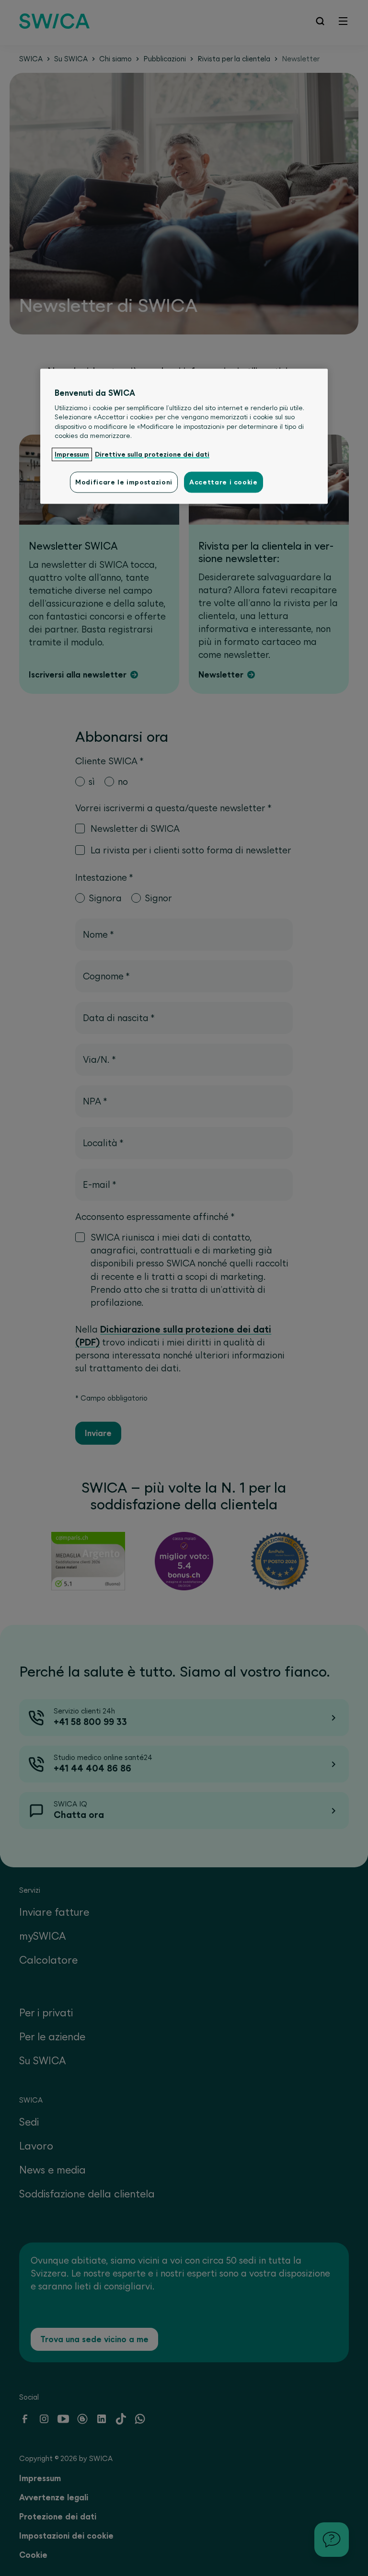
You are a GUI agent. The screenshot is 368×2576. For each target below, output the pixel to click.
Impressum (72, 455)
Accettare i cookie (224, 482)
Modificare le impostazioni (124, 482)
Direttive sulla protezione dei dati (152, 455)
